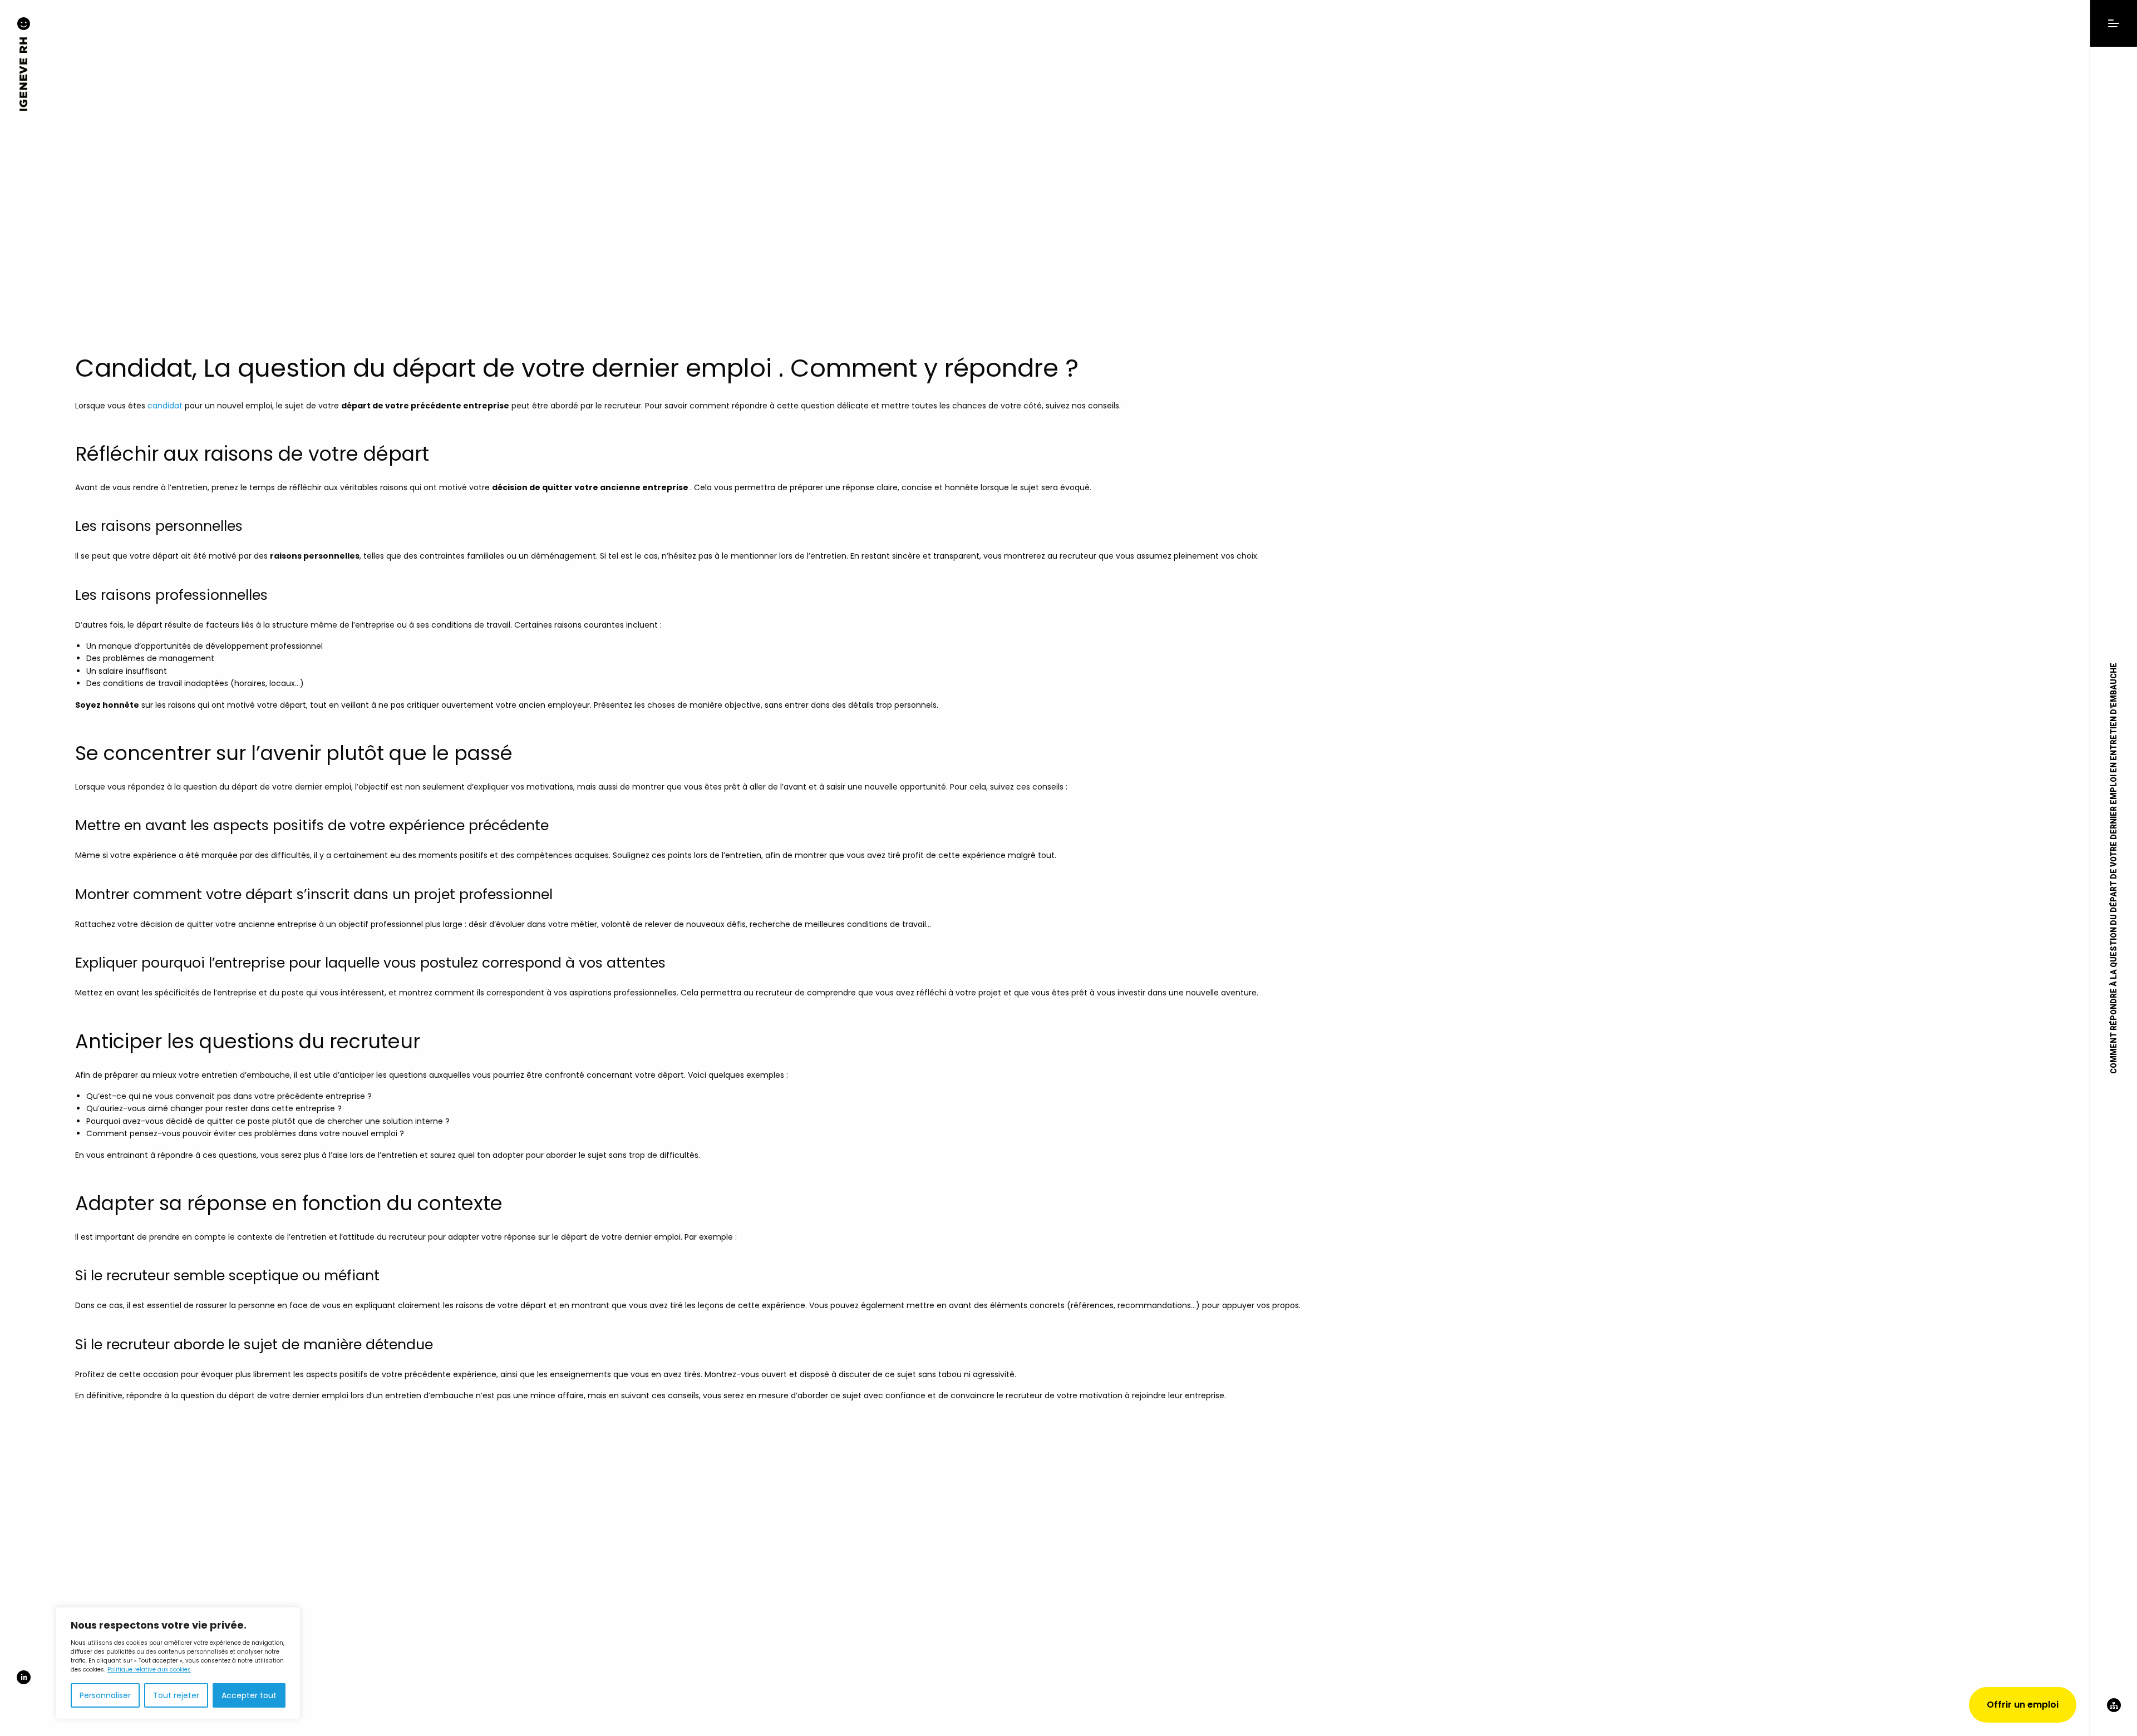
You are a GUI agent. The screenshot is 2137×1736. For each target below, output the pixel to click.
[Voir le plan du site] (2114, 1717)
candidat (165, 406)
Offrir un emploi (2023, 1705)
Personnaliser (105, 1695)
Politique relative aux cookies (149, 1670)
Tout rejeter (176, 1695)
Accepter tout (249, 1695)
